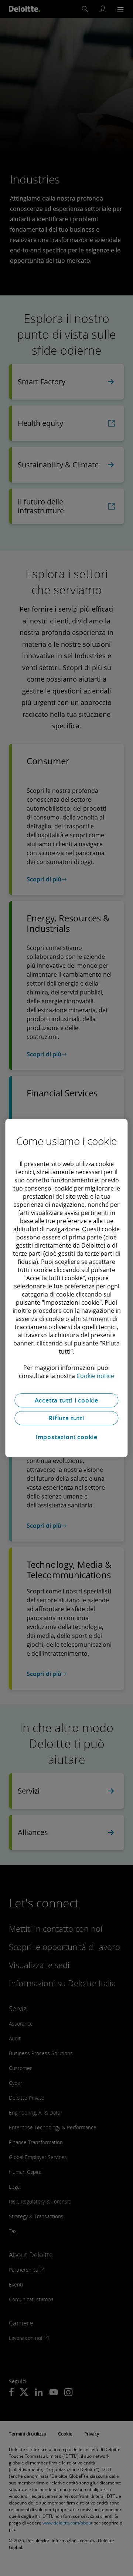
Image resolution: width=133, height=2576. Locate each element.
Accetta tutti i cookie (67, 1400)
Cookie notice (95, 1376)
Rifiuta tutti (66, 1418)
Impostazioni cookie (66, 1437)
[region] (66, 1288)
